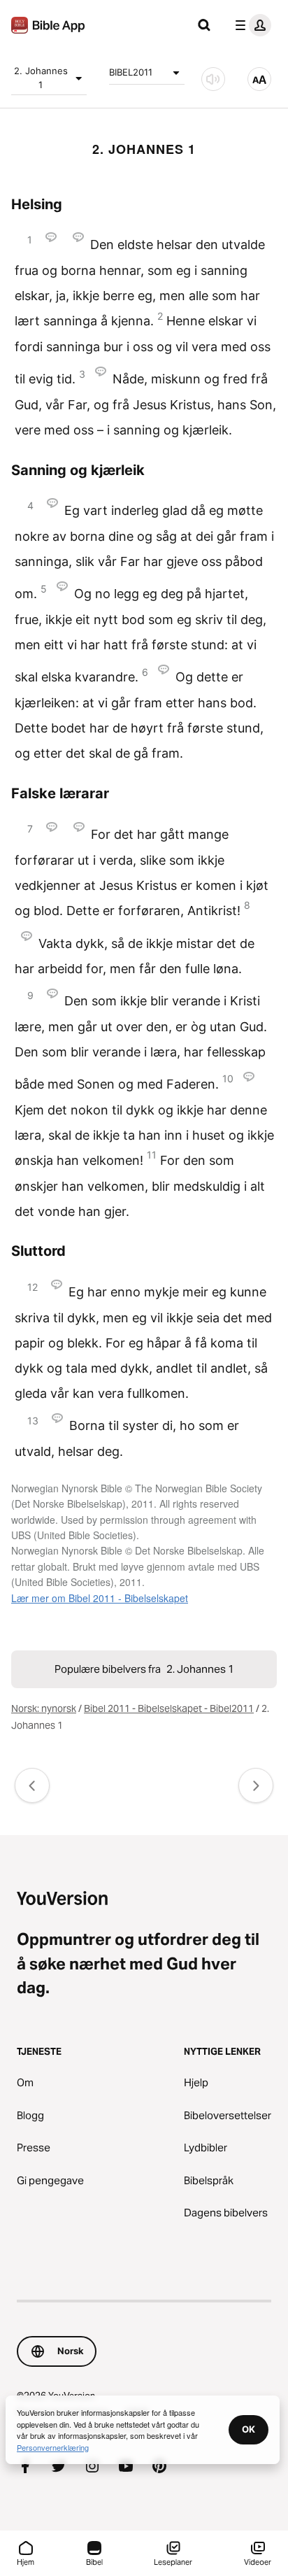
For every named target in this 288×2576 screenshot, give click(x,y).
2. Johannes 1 (41, 78)
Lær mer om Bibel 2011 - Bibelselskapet (100, 1598)
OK (249, 2429)
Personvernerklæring (53, 2447)
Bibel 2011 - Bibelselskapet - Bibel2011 (169, 1708)
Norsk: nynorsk (44, 1708)
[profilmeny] (250, 25)
